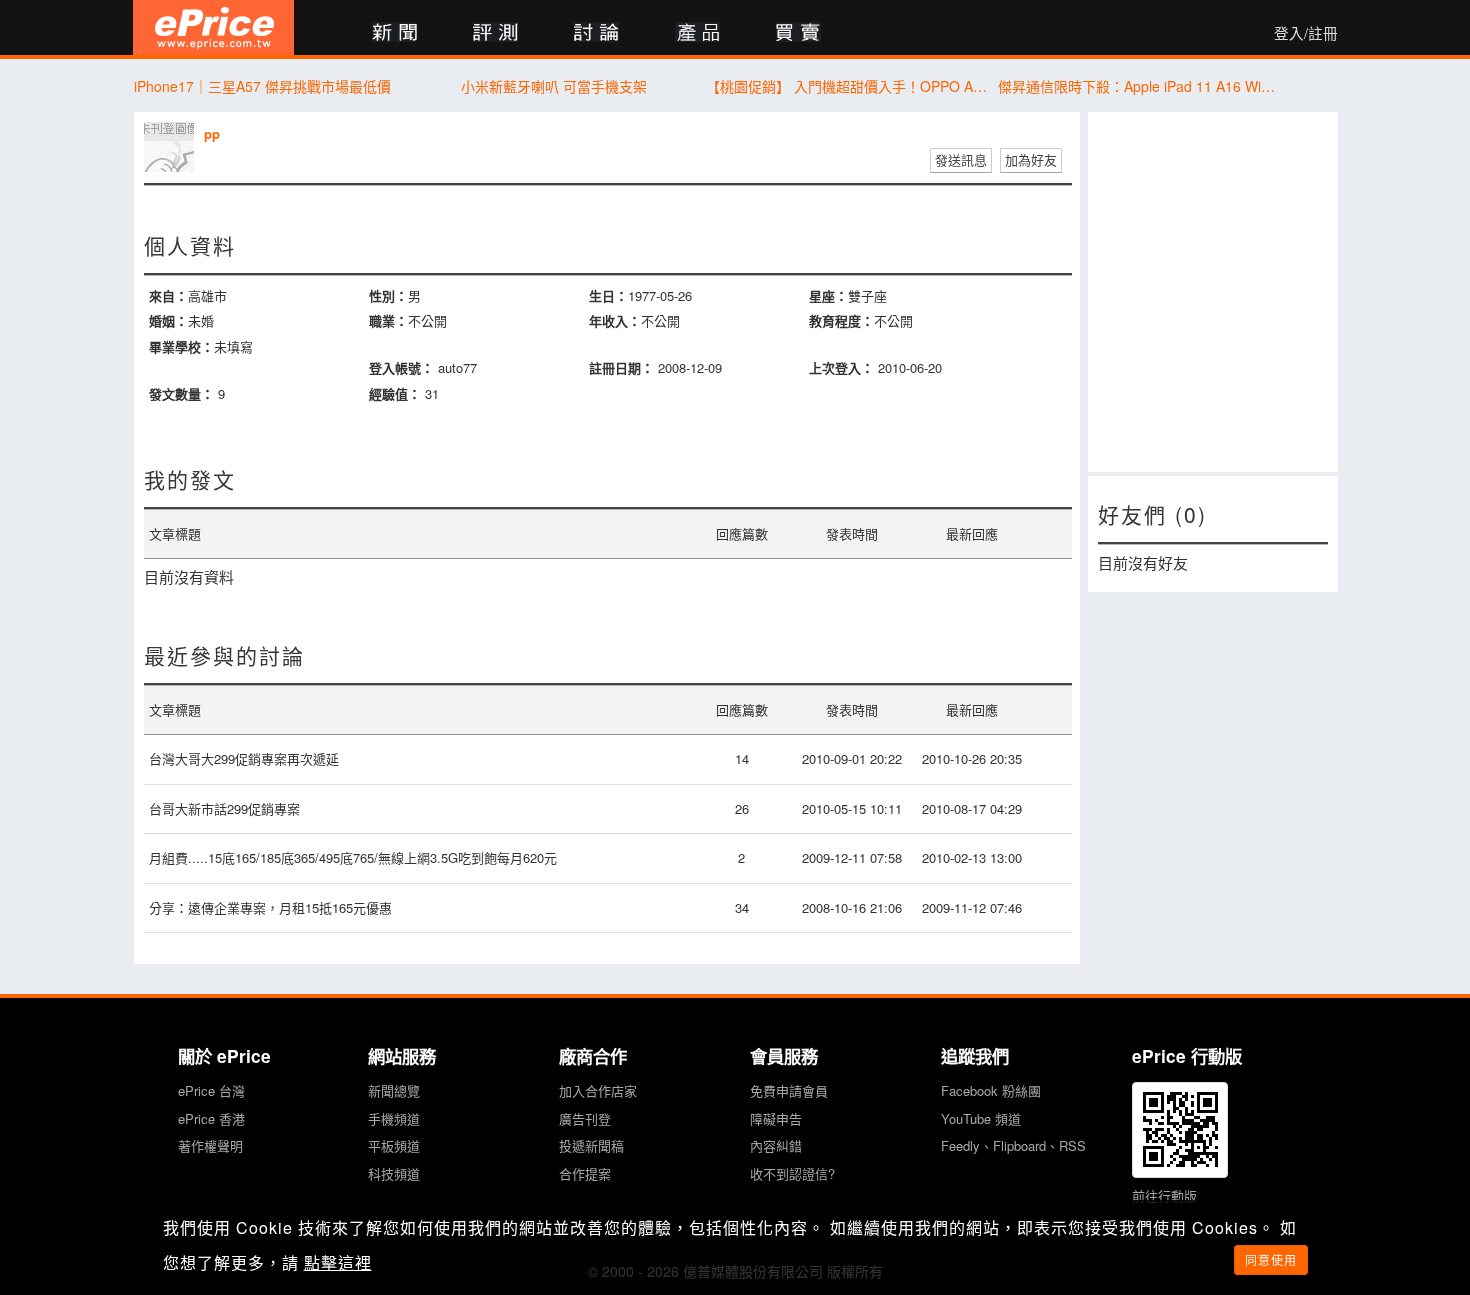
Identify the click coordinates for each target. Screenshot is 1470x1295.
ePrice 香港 (211, 1118)
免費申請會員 (789, 1090)
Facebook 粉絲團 (991, 1090)
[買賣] (798, 33)
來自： (168, 295)
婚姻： (168, 320)
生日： (608, 295)
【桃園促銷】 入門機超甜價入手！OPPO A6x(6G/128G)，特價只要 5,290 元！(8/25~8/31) (846, 86)
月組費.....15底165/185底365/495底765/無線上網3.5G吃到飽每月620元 (353, 857)
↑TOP (1390, 1175)
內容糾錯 (776, 1145)
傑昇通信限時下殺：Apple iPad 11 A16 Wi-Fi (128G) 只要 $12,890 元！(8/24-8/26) (1138, 86)
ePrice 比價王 (213, 27)
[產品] (697, 33)
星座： (828, 295)
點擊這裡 (338, 1262)
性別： (388, 295)
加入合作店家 (598, 1090)
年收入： (615, 320)
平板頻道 (394, 1145)
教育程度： (841, 320)
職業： (388, 320)
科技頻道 (394, 1173)
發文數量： (181, 393)
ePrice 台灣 (211, 1090)
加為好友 (1031, 159)
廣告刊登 (585, 1118)
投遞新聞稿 (591, 1145)
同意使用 (1271, 1259)
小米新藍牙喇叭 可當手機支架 (554, 86)
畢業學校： (181, 346)
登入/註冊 (1306, 33)
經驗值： (395, 393)
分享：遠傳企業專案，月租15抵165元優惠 (270, 907)
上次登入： (841, 367)
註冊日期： (621, 367)
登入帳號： (401, 367)
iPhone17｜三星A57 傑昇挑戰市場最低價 (262, 86)
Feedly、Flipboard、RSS (1013, 1145)
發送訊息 (961, 159)
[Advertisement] (1213, 292)
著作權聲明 (210, 1145)
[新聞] (394, 33)
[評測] (495, 33)
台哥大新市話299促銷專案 (224, 808)
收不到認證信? (792, 1173)
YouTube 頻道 (981, 1118)
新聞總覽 (394, 1090)
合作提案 (585, 1173)
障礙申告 (776, 1118)
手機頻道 (394, 1118)
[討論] (596, 33)
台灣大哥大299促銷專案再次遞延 (244, 758)
